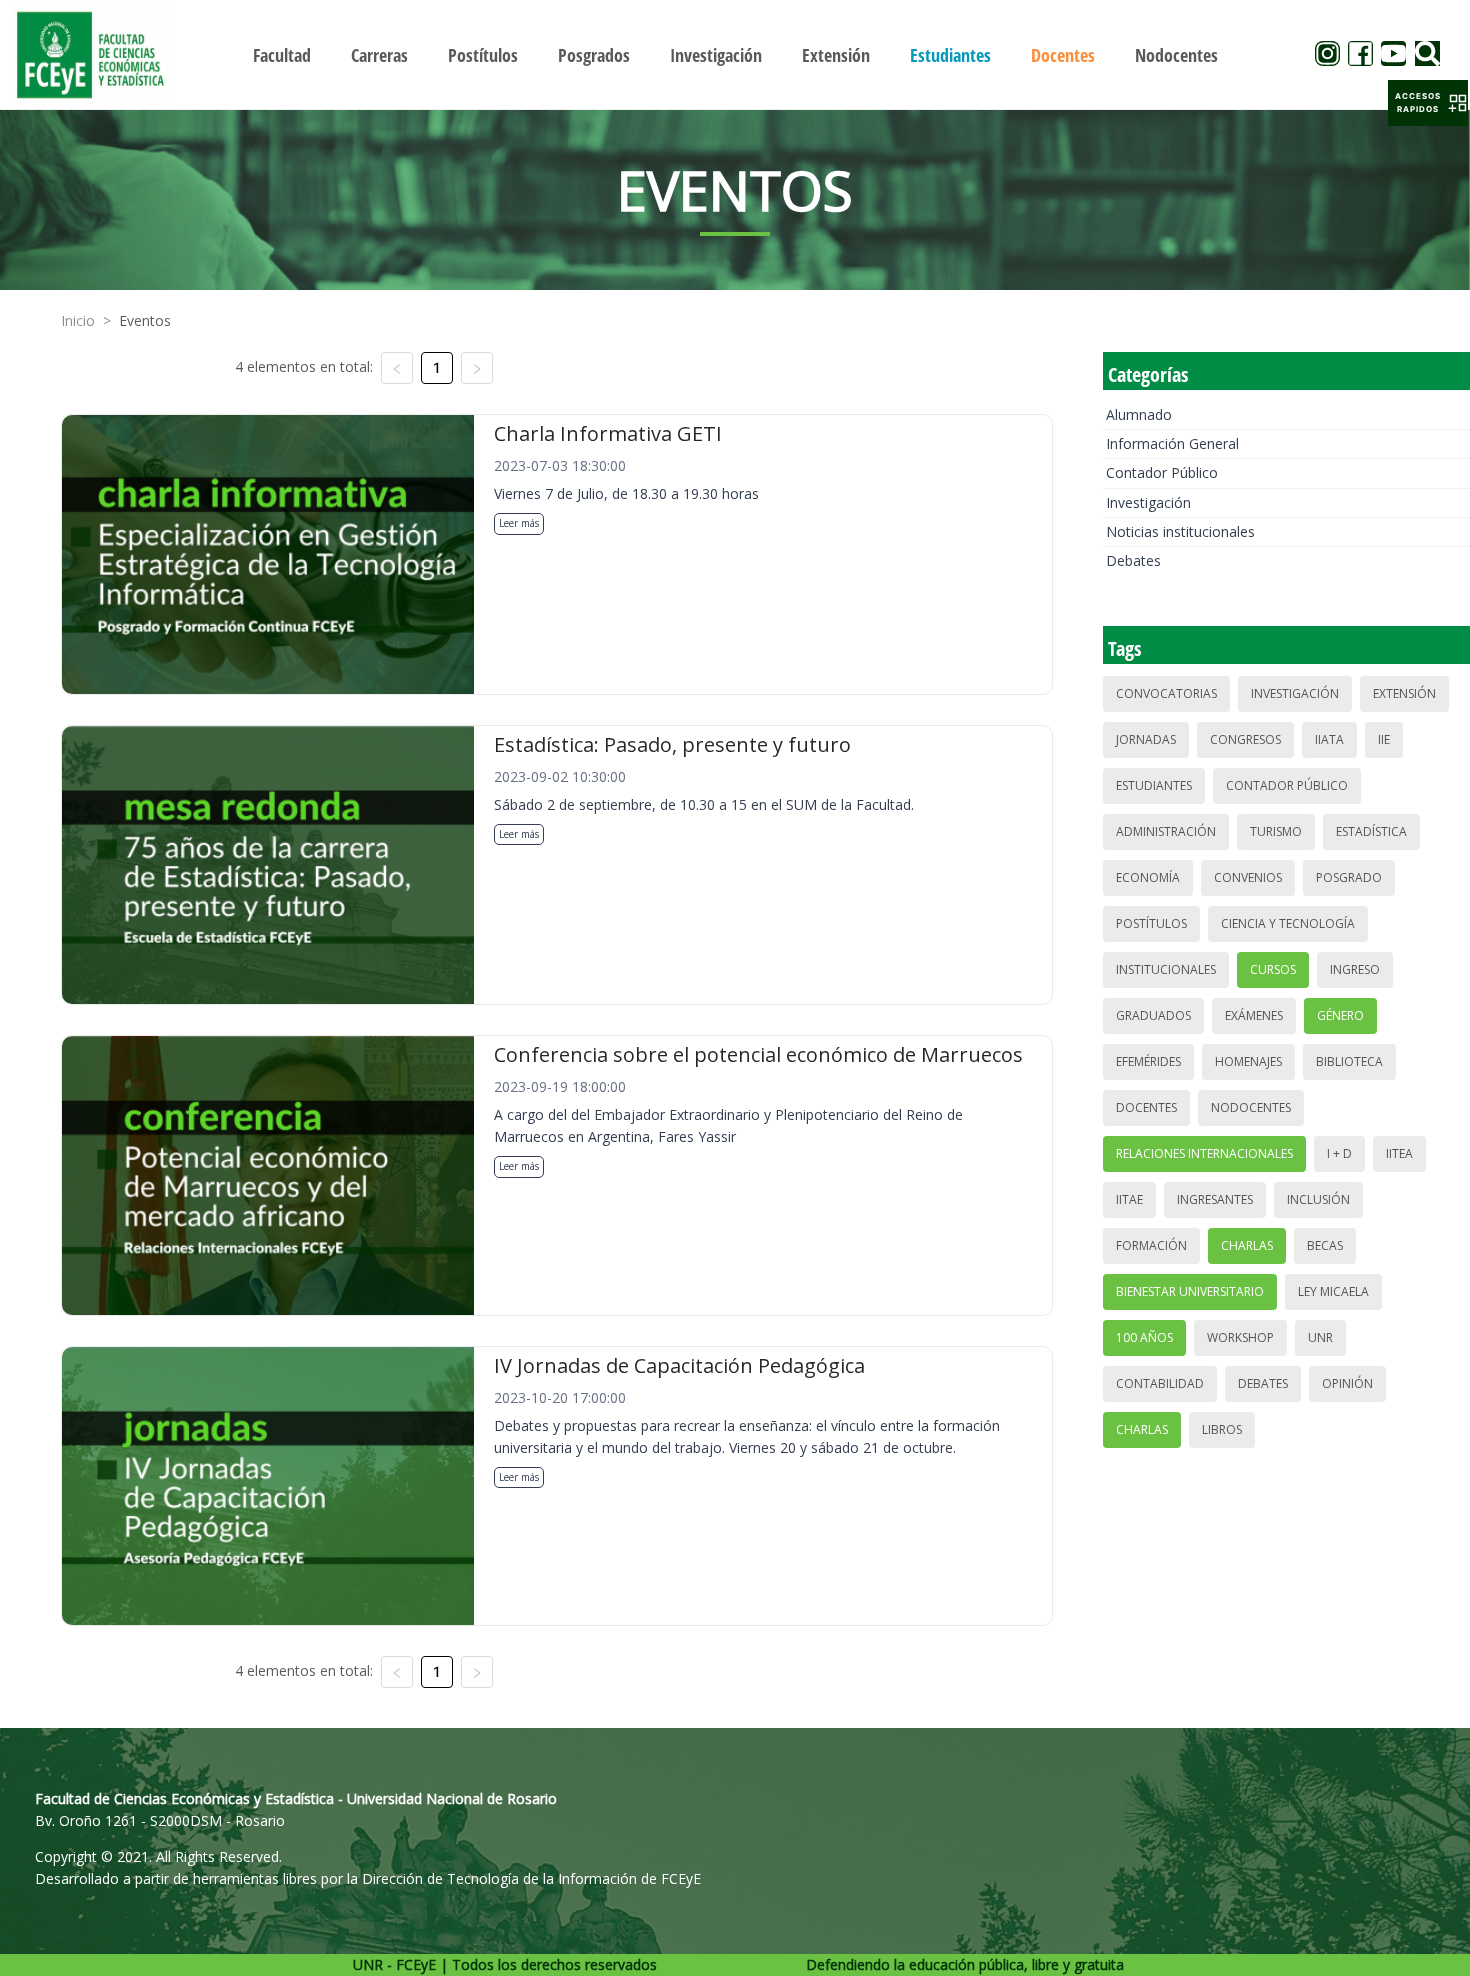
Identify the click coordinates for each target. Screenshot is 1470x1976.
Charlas (1247, 1245)
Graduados (1153, 1015)
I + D (1339, 1153)
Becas (1325, 1245)
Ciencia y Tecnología (1288, 923)
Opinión (1347, 1383)
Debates (1133, 560)
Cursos (1273, 969)
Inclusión (1318, 1199)
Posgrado (1349, 877)
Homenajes (1248, 1061)
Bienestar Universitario (1190, 1291)
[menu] (735, 54)
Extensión (1404, 693)
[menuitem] (282, 55)
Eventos (145, 320)
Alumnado (1139, 414)
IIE (1384, 739)
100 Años (1144, 1337)
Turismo (1276, 831)
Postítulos (1151, 923)
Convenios (1248, 877)
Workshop (1240, 1337)
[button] (1428, 103)
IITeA (1399, 1153)
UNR (1320, 1337)
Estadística (1371, 831)
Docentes (1146, 1107)
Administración (1166, 831)
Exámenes (1254, 1015)
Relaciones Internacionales (1204, 1153)
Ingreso (1355, 969)
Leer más (519, 523)
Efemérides (1148, 1061)
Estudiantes (1154, 785)
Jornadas (1146, 739)
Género (1340, 1015)
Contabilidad (1160, 1383)
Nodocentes (1251, 1107)
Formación (1151, 1245)
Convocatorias (1166, 693)
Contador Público (1162, 472)
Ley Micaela (1333, 1291)
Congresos (1245, 739)
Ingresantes (1215, 1199)
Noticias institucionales (1180, 531)
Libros (1222, 1429)
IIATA (1329, 739)
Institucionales (1166, 969)
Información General (1172, 443)
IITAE (1129, 1199)
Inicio (78, 320)
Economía (1148, 877)
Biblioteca (1349, 1061)
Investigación (1148, 502)
